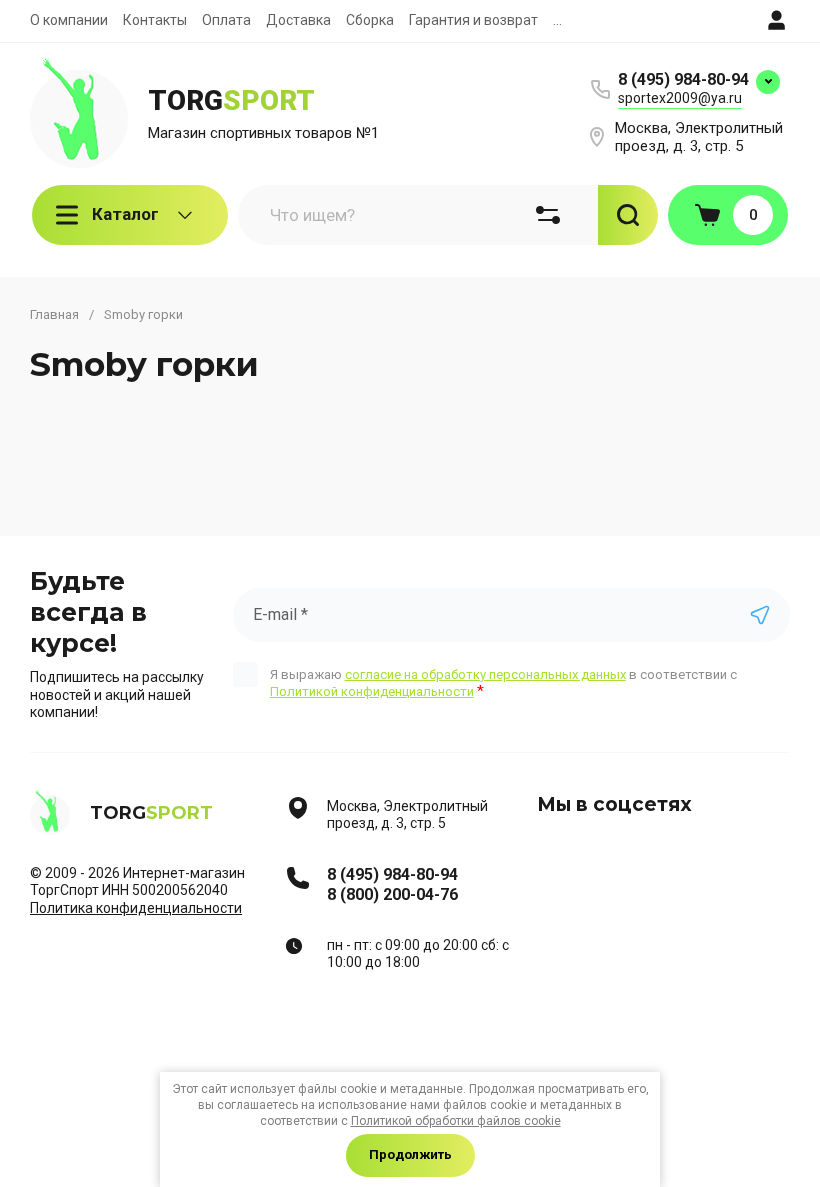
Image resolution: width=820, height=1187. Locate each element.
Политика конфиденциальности (136, 908)
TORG (231, 100)
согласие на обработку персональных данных (485, 674)
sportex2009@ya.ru (680, 98)
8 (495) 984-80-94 (683, 79)
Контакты (155, 20)
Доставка (298, 20)
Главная (54, 314)
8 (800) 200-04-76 (392, 894)
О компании (69, 20)
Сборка (370, 20)
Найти (628, 215)
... (557, 20)
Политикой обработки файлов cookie (456, 1121)
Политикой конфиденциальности (372, 691)
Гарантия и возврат (473, 20)
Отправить (760, 615)
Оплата (226, 20)
